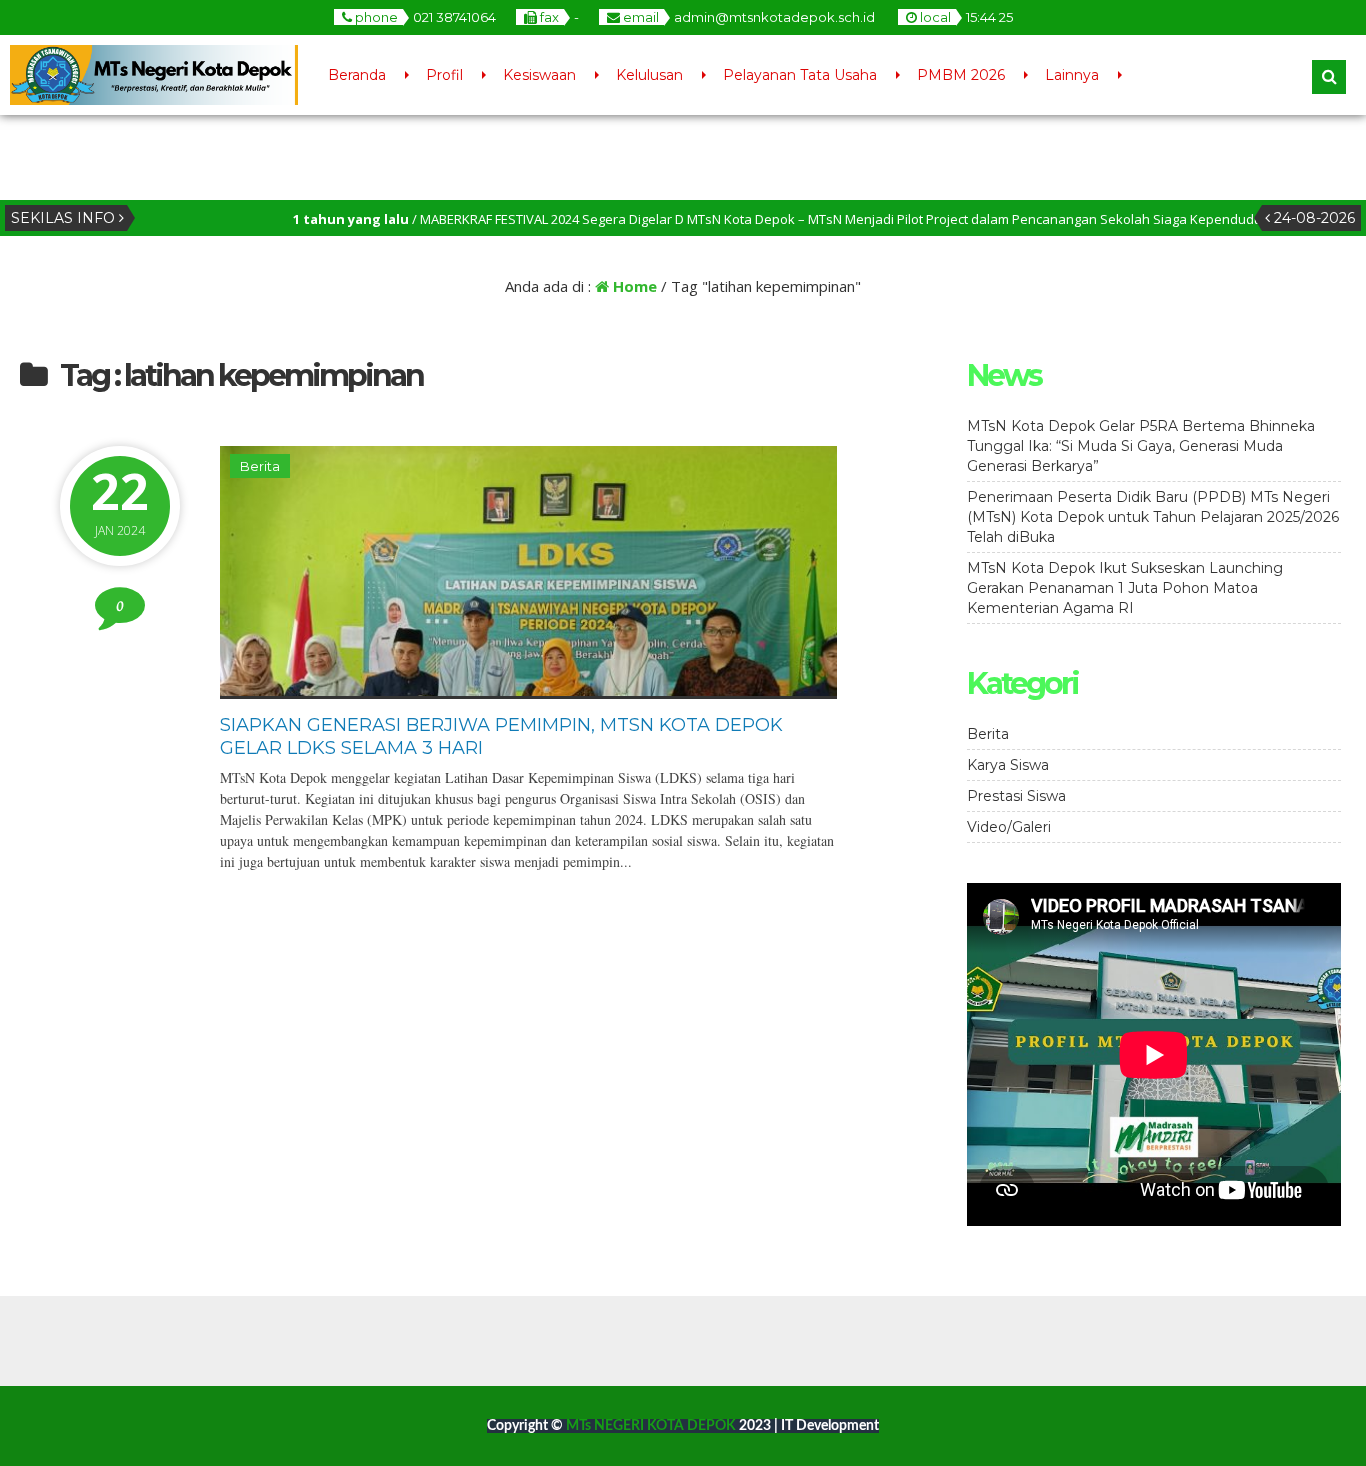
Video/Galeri (1009, 827)
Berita (260, 466)
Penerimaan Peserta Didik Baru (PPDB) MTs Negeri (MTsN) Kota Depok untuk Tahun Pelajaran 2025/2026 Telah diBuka (1153, 517)
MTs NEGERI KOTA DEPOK (652, 1426)
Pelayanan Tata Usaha (800, 75)
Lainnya (1072, 75)
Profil (444, 75)
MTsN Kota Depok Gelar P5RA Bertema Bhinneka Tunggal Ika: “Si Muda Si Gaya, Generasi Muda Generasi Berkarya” (1141, 446)
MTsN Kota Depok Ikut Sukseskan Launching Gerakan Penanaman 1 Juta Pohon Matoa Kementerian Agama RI (1125, 588)
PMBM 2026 (961, 75)
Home (633, 286)
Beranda (357, 75)
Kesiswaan (539, 75)
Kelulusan (649, 75)
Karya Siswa (1008, 765)
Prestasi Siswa (1016, 796)
